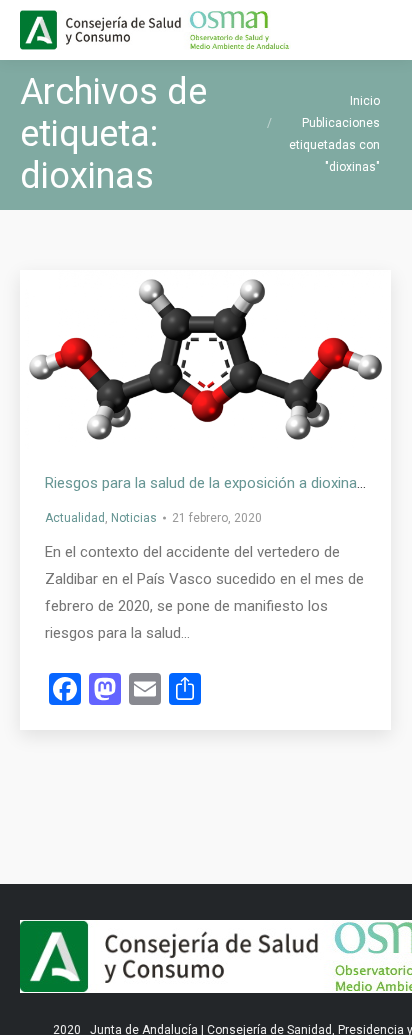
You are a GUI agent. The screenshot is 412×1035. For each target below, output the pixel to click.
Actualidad (75, 518)
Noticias (134, 518)
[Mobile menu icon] (380, 30)
